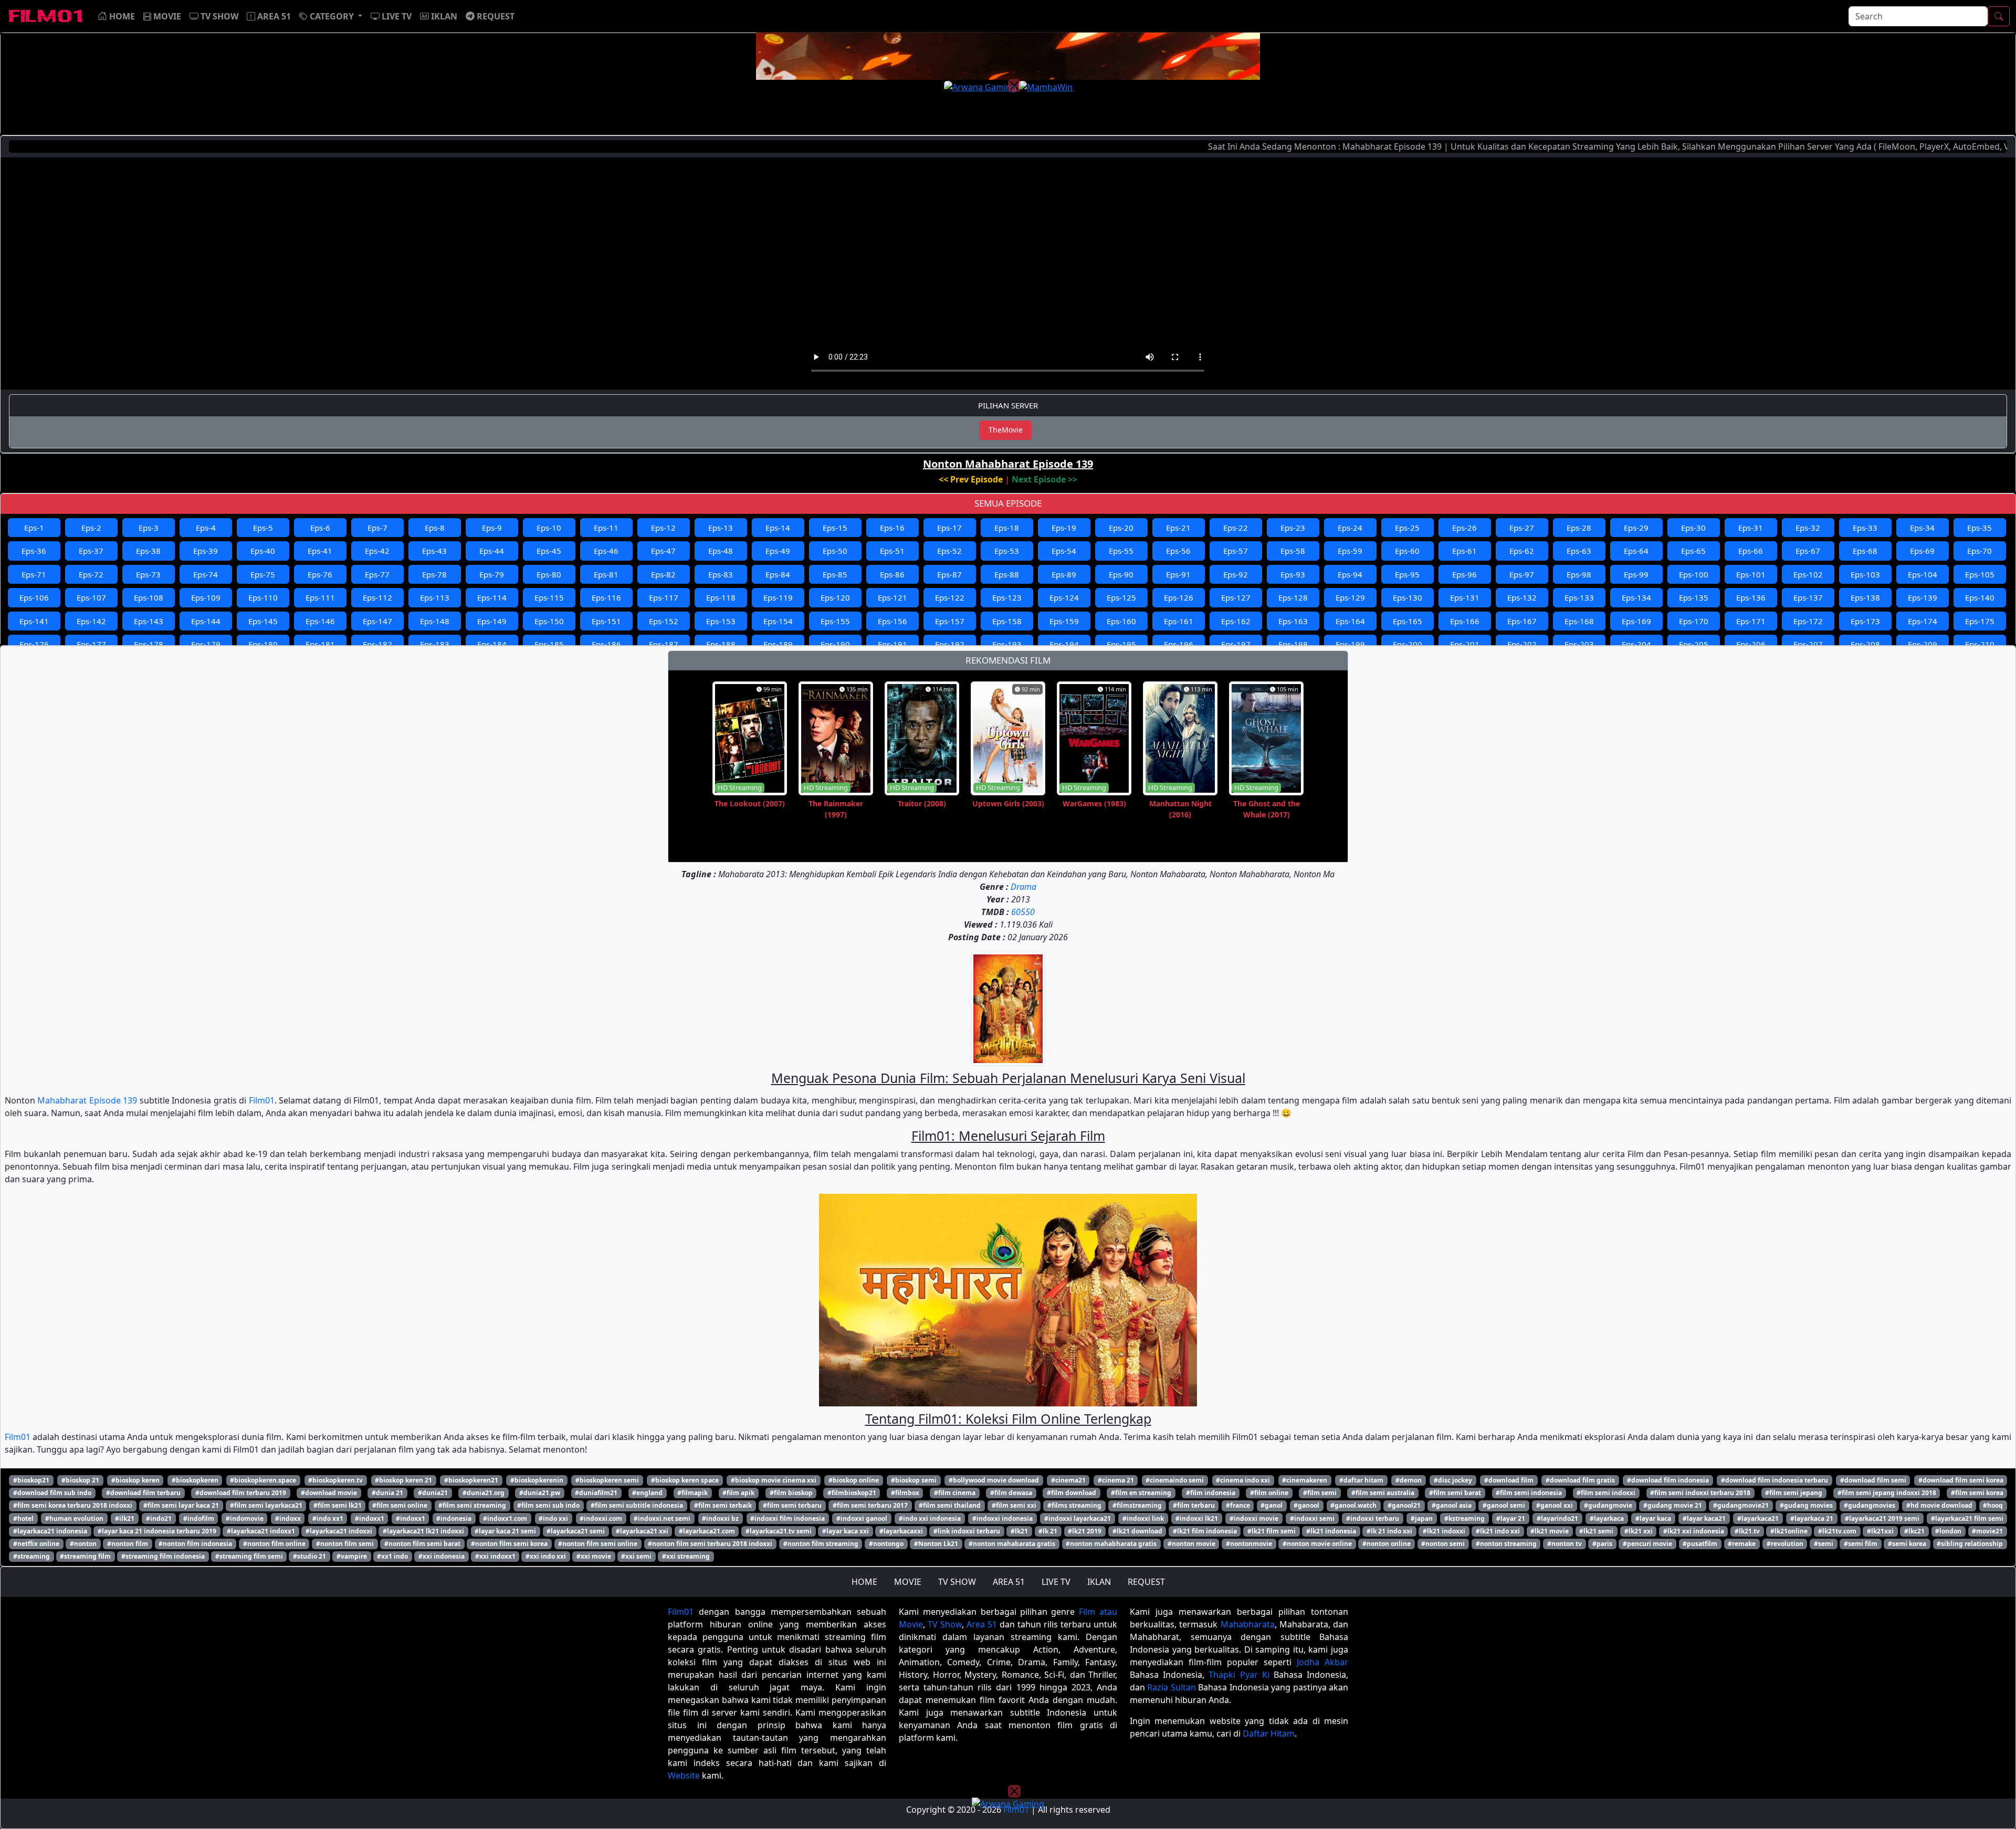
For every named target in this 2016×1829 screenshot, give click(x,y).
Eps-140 (1980, 597)
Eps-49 (778, 551)
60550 (1023, 912)
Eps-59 (1350, 551)
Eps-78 (434, 574)
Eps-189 (778, 644)
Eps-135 (1694, 597)
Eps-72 (91, 574)
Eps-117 (664, 597)
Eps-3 (149, 528)
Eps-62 (1522, 551)
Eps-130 (1408, 597)
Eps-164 (1350, 621)
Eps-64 (1636, 551)
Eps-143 (149, 621)
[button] (331, 16)
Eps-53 (1007, 551)
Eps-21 (1178, 528)
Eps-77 (377, 574)
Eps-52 (949, 551)
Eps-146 (320, 621)
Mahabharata (1248, 1624)
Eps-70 (1980, 551)
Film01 (262, 1100)
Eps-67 (1808, 551)
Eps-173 (1865, 621)
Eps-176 (34, 644)
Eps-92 (1236, 574)
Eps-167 (1522, 621)
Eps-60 (1407, 551)
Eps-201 (1465, 644)
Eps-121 (892, 597)
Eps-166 (1465, 621)
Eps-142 (91, 621)
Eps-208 (1865, 644)
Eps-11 (606, 528)
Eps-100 (1694, 574)
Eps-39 (206, 551)
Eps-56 (1178, 551)
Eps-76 (320, 574)
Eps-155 (835, 621)
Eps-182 (377, 644)
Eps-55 (1121, 551)
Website (684, 1775)
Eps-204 (1636, 644)
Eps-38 (148, 551)
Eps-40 (263, 551)
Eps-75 (263, 574)
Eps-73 (148, 574)
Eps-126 (1179, 597)
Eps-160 (1121, 621)
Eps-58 (1293, 551)
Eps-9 (492, 528)
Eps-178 (149, 644)
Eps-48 (721, 551)
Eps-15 (835, 528)
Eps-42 (377, 551)
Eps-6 (320, 528)
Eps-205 (1694, 644)
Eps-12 (663, 528)
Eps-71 (34, 574)
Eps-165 (1408, 621)
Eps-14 (778, 528)
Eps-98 (1579, 574)
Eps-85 (835, 574)
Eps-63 (1579, 551)
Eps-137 (1808, 597)
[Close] (1014, 86)
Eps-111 (320, 597)
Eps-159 (1064, 621)
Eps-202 (1522, 644)
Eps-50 (835, 551)
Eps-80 (549, 574)
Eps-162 (1236, 621)
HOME (864, 1582)
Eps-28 (1579, 528)
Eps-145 (263, 621)
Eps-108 (149, 597)
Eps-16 (892, 528)
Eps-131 (1465, 597)
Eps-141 (34, 621)
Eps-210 (1980, 644)
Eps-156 (892, 621)
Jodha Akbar (1322, 1662)
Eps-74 (206, 574)
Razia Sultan (1171, 1687)
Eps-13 (721, 528)
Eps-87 (949, 574)
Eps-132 (1522, 597)
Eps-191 (892, 644)
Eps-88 (1007, 574)
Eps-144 (206, 621)
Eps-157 (950, 621)
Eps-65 (1693, 551)
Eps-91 (1178, 574)
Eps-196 (1179, 644)
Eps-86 (892, 574)
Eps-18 (1007, 528)
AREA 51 (1009, 1582)
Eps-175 (1980, 621)
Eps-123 (1007, 597)
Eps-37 (91, 551)
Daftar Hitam (1269, 1733)
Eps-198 (1293, 644)
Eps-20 (1121, 528)
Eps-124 (1064, 597)
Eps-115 (549, 597)
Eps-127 (1236, 597)
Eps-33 (1865, 528)
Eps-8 (435, 528)
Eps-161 (1179, 621)
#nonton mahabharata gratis (1111, 1544)
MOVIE (908, 1582)
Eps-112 (377, 597)
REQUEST (1146, 1582)
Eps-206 (1751, 644)
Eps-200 (1408, 644)
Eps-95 (1407, 574)
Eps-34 (1922, 528)
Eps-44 (492, 551)
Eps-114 (492, 597)
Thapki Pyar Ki (1239, 1675)
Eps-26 (1464, 528)
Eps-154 (778, 621)
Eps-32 (1808, 528)
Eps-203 (1579, 644)
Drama (1023, 887)
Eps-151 (606, 621)
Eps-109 (206, 597)
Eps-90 (1121, 574)
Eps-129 (1350, 597)
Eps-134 (1636, 597)
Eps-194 (1064, 644)
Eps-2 (91, 528)
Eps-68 (1865, 551)
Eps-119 (778, 597)
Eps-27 (1522, 528)
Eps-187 (664, 644)
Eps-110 (263, 597)
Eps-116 (606, 597)
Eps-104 (1923, 574)
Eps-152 (664, 621)
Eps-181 (320, 644)
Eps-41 (320, 551)
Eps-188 (721, 644)
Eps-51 (892, 551)
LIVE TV (1056, 1582)
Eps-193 (1007, 644)
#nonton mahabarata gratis (1012, 1544)
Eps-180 (263, 644)
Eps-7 (377, 528)
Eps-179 (206, 644)
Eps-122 (950, 597)
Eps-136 (1751, 597)
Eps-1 (34, 528)
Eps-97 (1522, 574)
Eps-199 (1350, 644)
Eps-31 (1751, 528)
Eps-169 (1636, 621)
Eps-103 (1865, 574)
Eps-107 (91, 597)
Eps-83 (721, 574)
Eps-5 (263, 528)
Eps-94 (1350, 574)
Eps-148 (435, 621)
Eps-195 (1121, 644)
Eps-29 (1636, 528)
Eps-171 (1751, 621)
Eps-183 (435, 644)
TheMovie (1006, 430)
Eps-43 (434, 551)
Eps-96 (1464, 574)
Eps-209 (1923, 644)
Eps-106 (34, 597)
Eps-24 (1350, 528)
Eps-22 (1236, 528)
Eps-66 (1751, 551)
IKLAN (1099, 1582)
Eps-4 (206, 528)
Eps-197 (1236, 644)
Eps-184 (492, 644)
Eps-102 (1808, 574)
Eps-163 (1293, 621)
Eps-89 (1064, 574)
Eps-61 (1464, 551)
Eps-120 (835, 597)
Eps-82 (663, 574)
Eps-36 (34, 551)
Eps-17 (949, 528)
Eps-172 (1808, 621)
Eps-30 (1693, 528)
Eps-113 (435, 597)
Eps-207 (1808, 644)
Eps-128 (1293, 597)
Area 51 (982, 1624)
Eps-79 (492, 574)
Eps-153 (721, 621)
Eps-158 (1007, 621)
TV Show (945, 1624)
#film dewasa (1011, 1493)
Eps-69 (1922, 551)
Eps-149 (492, 621)
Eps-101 (1751, 574)
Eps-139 (1923, 597)
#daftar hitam (1361, 1480)
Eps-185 (549, 644)
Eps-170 (1694, 621)
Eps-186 (606, 644)
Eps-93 (1293, 574)
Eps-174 (1923, 621)
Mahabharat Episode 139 (87, 1100)
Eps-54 (1064, 551)
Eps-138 (1865, 597)
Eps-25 (1407, 528)
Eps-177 (91, 644)
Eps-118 (721, 597)
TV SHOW (957, 1582)
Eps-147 (377, 621)
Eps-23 (1293, 528)
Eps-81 (606, 574)
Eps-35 (1980, 528)
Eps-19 (1064, 528)
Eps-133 (1579, 597)
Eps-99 (1636, 574)
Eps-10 (549, 528)
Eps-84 (778, 574)
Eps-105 (1980, 574)
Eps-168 (1579, 621)
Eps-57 (1236, 551)
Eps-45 (549, 551)
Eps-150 (549, 621)
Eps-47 (663, 551)
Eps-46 (606, 551)
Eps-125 (1121, 597)
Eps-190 (835, 644)
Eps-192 (950, 644)
